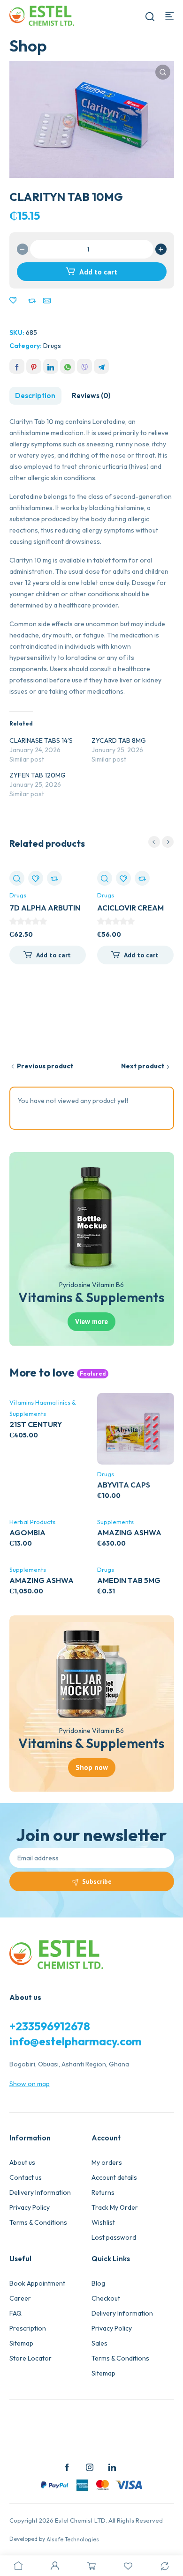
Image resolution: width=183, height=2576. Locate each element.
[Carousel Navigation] (161, 842)
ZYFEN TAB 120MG (38, 775)
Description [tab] (35, 396)
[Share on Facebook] (17, 366)
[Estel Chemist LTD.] (42, 15)
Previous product (45, 1066)
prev (154, 842)
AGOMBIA (27, 1532)
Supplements (115, 1522)
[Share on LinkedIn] (51, 366)
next (168, 842)
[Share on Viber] (84, 366)
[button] (163, 72)
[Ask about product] (47, 301)
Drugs (52, 346)
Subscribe (97, 1881)
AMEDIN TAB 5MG (129, 1580)
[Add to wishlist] (13, 301)
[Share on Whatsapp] (68, 366)
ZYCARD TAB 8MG (119, 740)
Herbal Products (32, 1522)
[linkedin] (112, 2467)
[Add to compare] (32, 301)
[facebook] (67, 2467)
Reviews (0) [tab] (91, 396)
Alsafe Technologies (73, 2539)
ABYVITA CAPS (124, 1485)
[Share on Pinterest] (34, 366)
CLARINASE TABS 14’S (41, 740)
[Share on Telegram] (101, 366)
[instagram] (90, 2467)
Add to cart (98, 272)
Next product (143, 1066)
